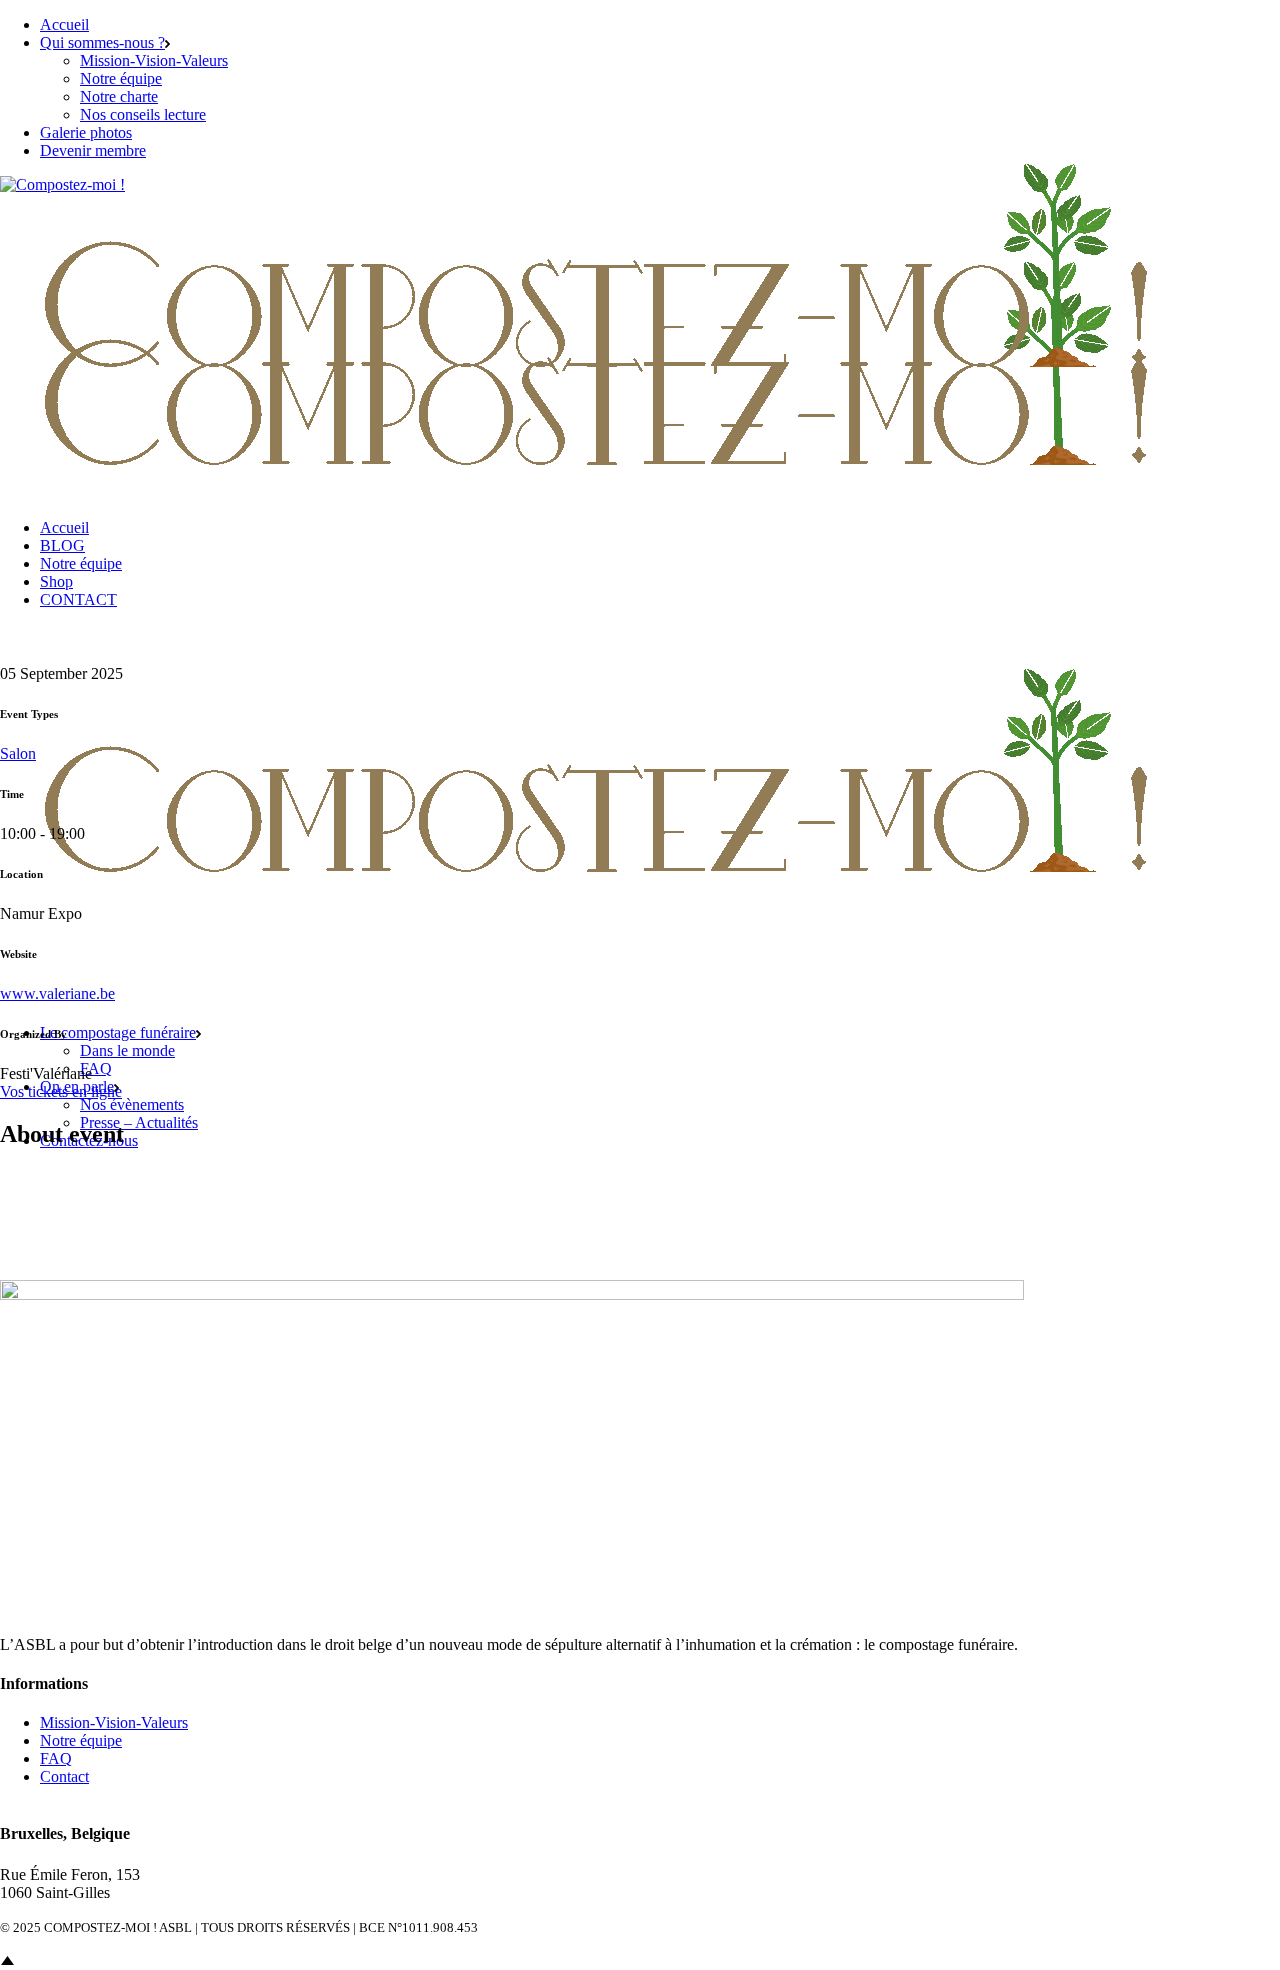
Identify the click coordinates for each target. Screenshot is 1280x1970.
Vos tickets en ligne (61, 1091)
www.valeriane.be (57, 993)
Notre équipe (81, 1740)
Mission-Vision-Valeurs (114, 1722)
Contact (64, 1776)
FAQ (56, 1758)
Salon (18, 753)
